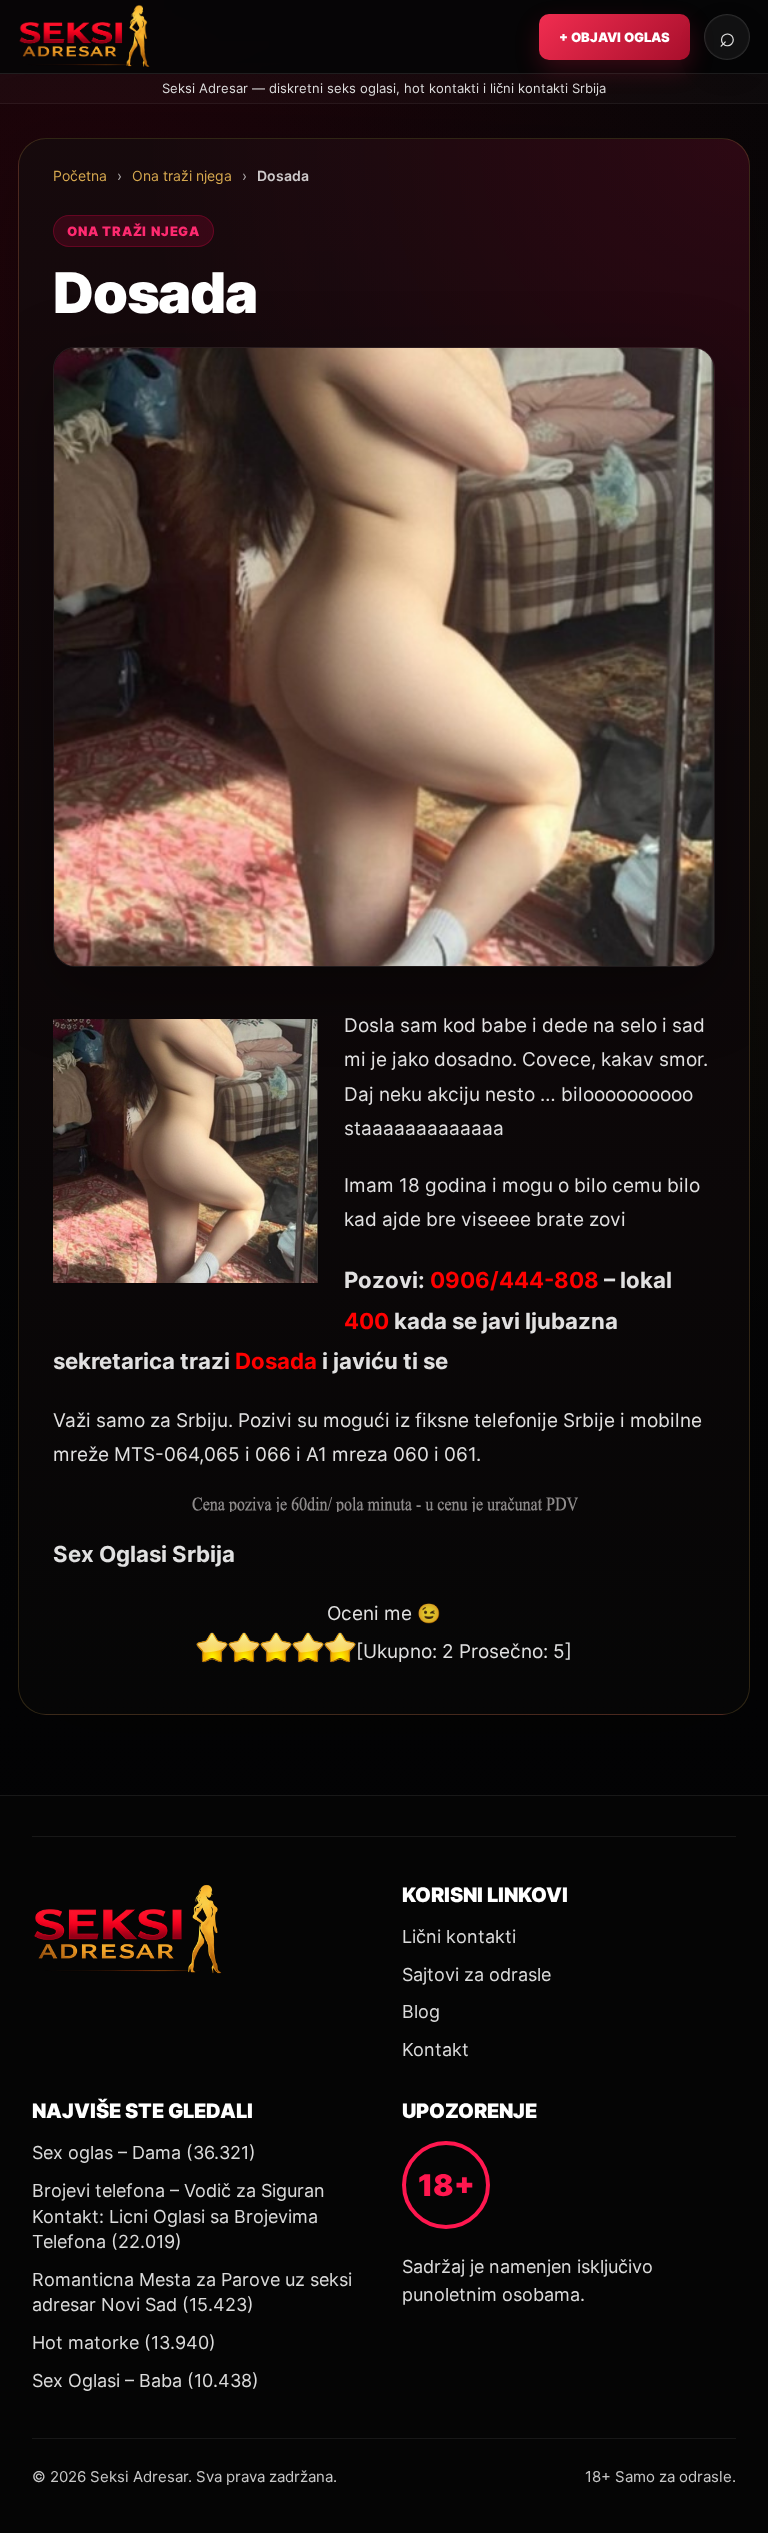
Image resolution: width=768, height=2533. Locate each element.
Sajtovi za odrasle (476, 1974)
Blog (421, 2011)
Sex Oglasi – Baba (107, 2380)
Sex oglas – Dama (106, 2152)
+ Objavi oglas (614, 37)
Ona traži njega (182, 175)
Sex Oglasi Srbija (144, 1553)
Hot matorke (85, 2342)
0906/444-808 (514, 1279)
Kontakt (435, 2049)
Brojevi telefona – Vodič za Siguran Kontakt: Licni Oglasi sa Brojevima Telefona (178, 2216)
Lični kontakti (459, 1936)
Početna (80, 175)
